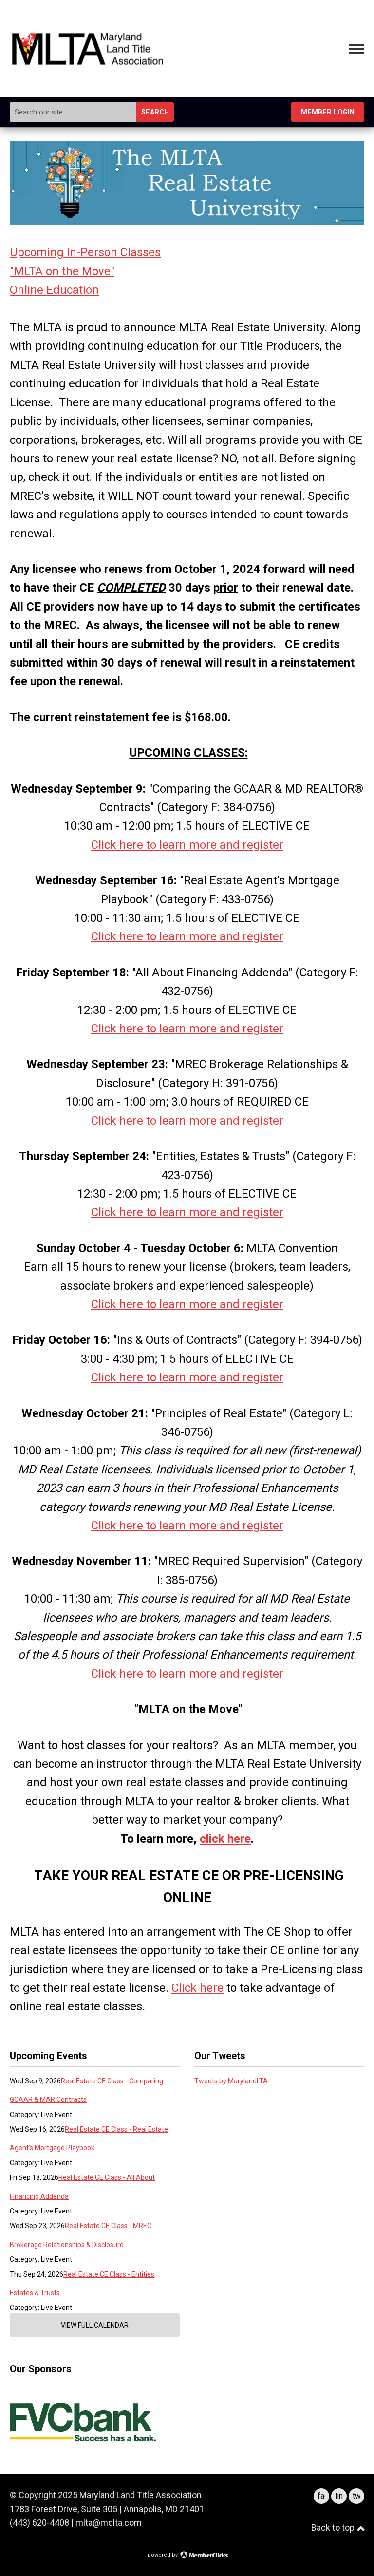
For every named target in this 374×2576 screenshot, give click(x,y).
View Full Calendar (95, 2325)
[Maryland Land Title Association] (88, 62)
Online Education (54, 290)
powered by (163, 2555)
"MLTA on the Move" (62, 271)
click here (225, 1839)
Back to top (334, 2528)
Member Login (328, 112)
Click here (197, 1988)
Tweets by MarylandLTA (231, 2081)
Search (155, 112)
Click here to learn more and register (187, 845)
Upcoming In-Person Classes (85, 252)
